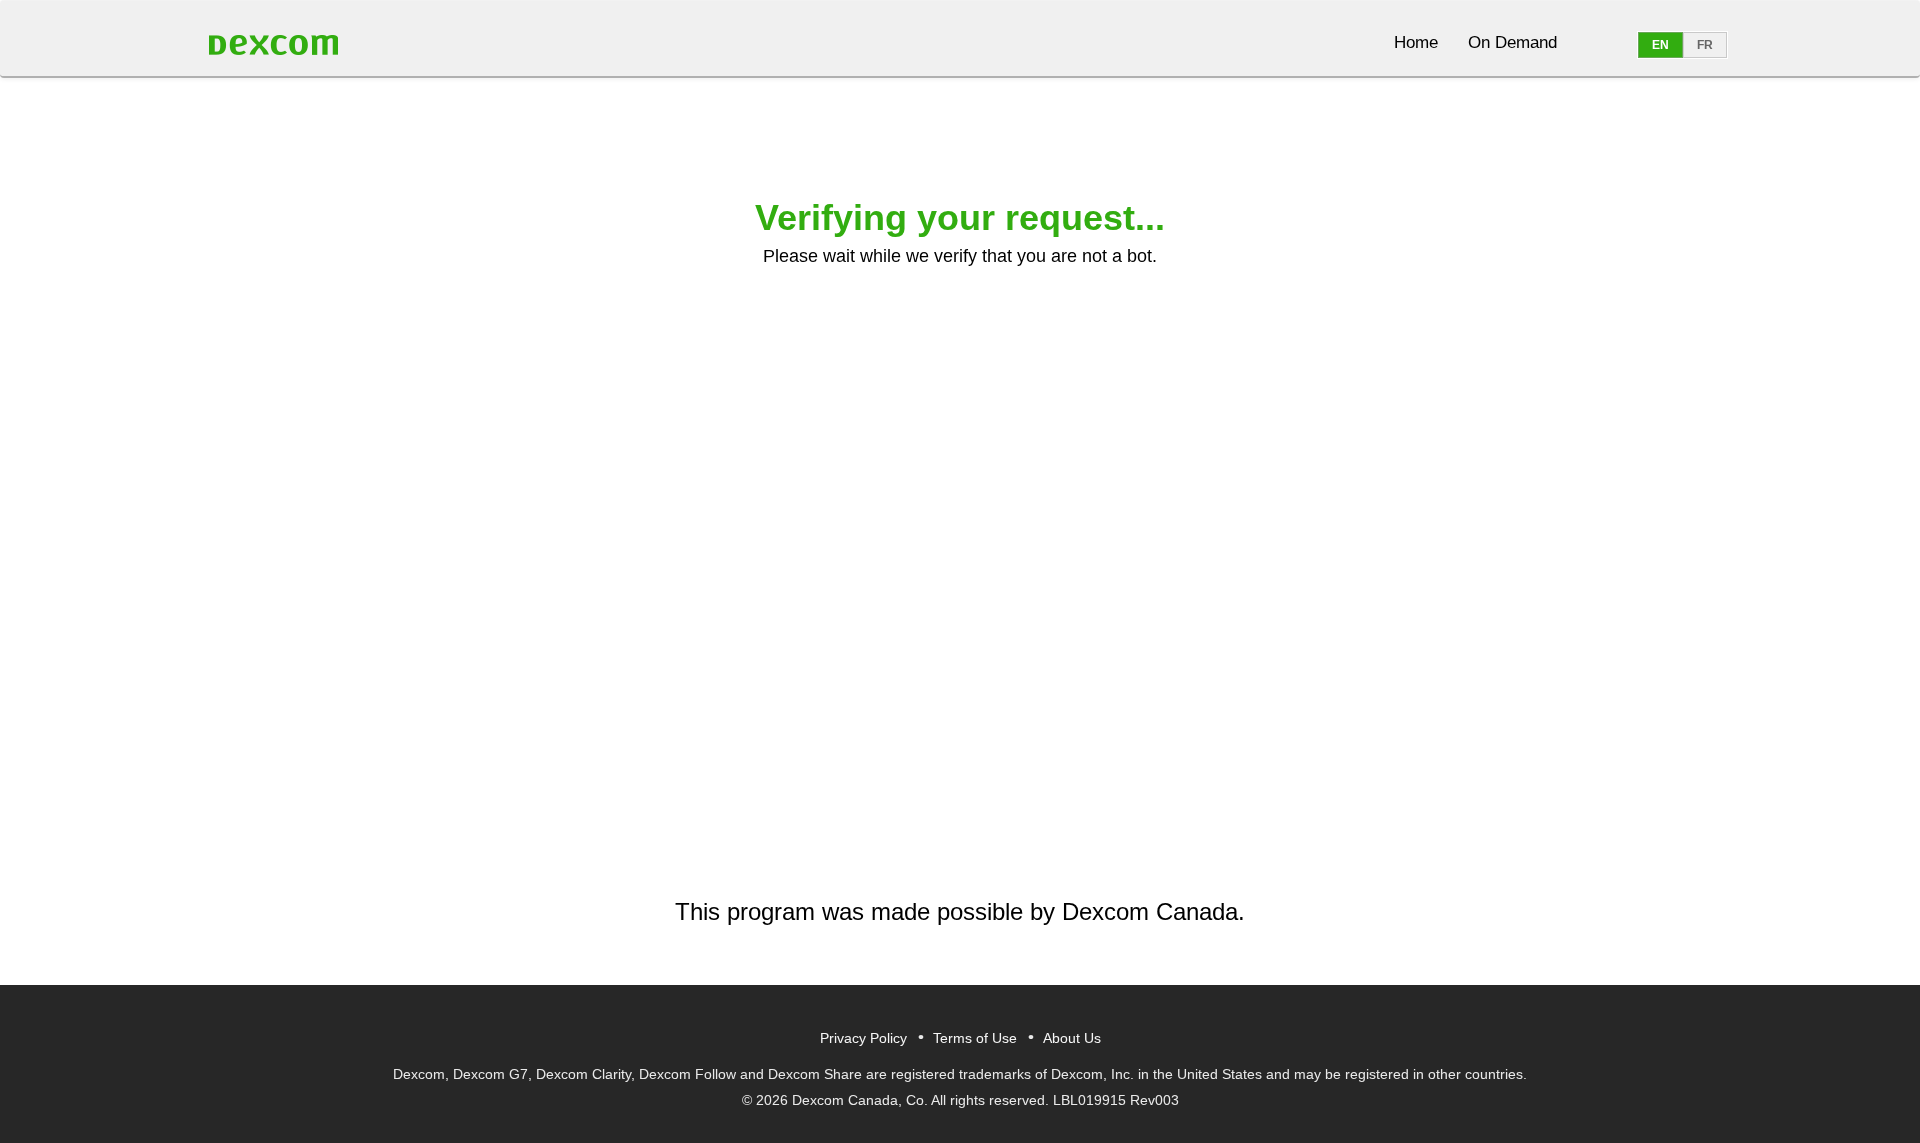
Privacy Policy (863, 1038)
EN (1660, 45)
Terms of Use (975, 1038)
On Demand (1512, 42)
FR (1705, 45)
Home (1416, 42)
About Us (1072, 1038)
